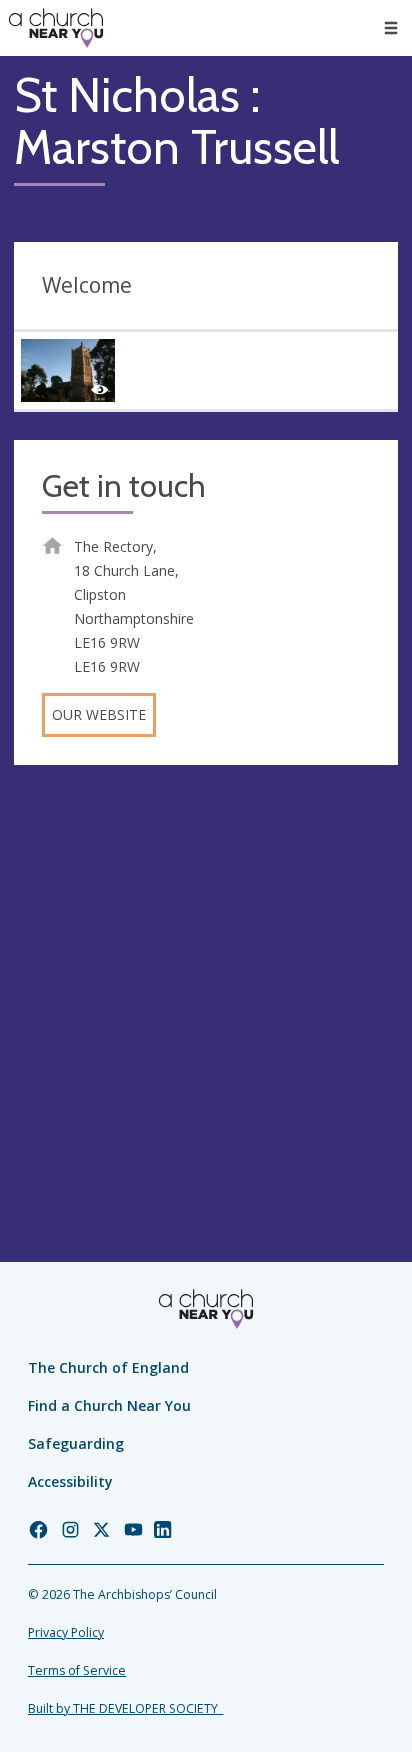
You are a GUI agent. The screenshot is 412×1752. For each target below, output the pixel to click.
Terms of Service (77, 1670)
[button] (391, 28)
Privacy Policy (66, 1632)
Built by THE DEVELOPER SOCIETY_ (125, 1708)
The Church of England (108, 1367)
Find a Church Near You (109, 1405)
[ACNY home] (56, 28)
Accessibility (70, 1481)
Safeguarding (76, 1443)
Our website (99, 714)
